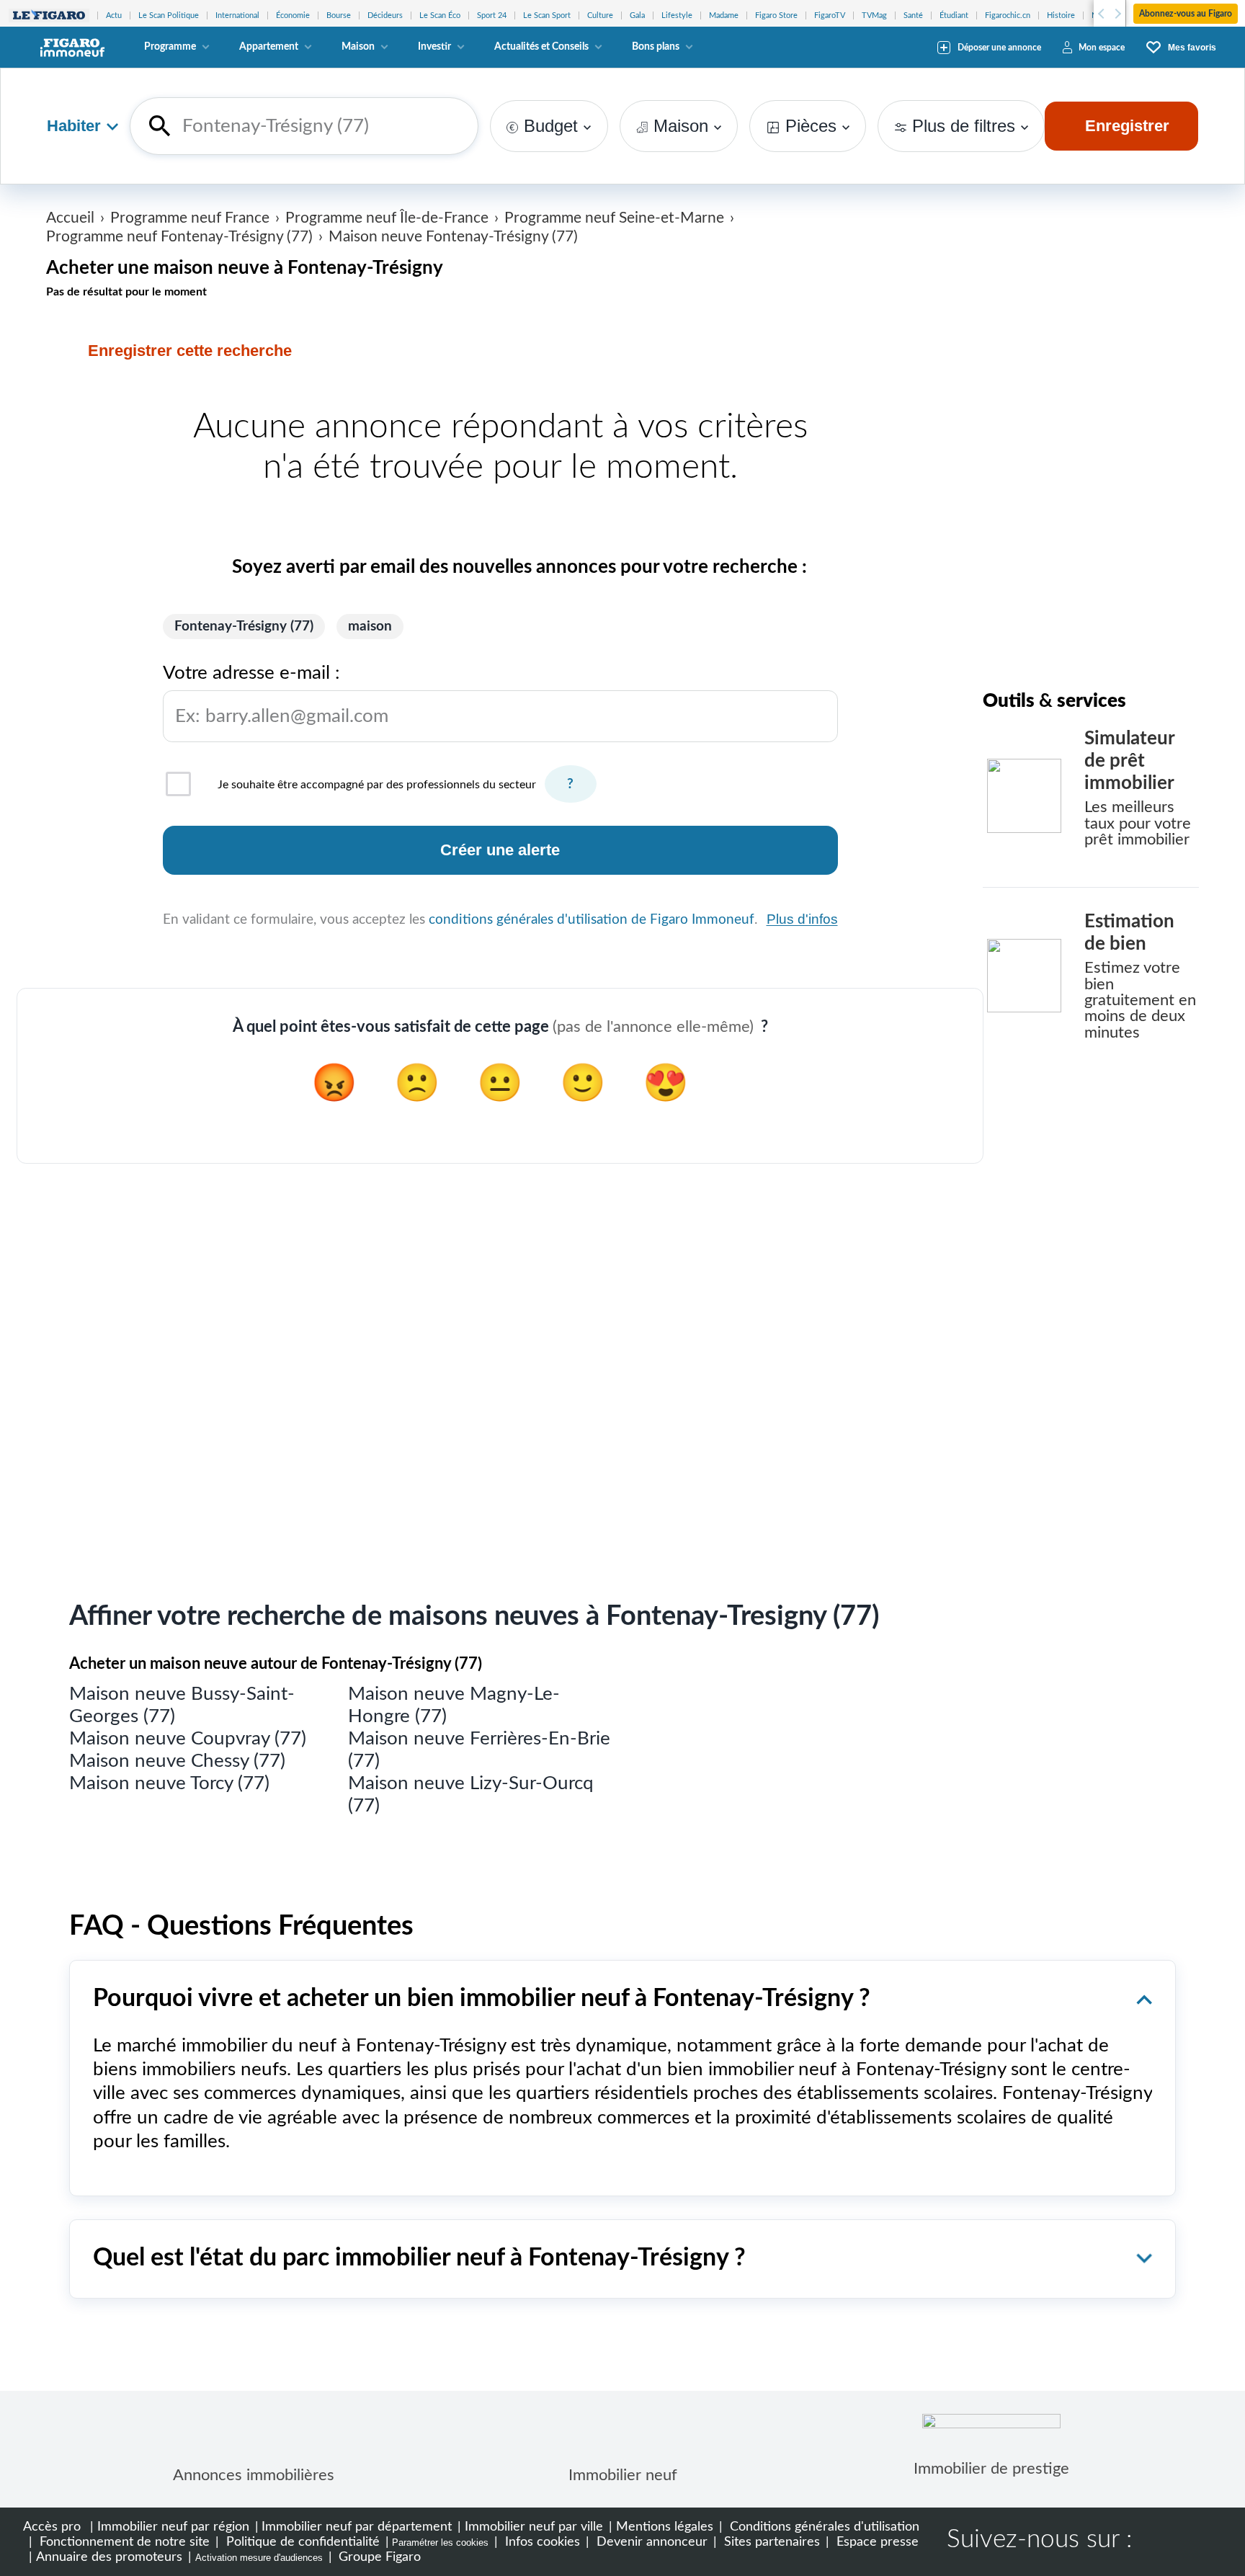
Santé (913, 15)
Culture (600, 15)
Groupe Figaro (378, 2557)
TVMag (874, 15)
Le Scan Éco (440, 15)
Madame (724, 15)
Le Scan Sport (547, 15)
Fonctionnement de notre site (123, 2542)
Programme (170, 47)
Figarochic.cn (1008, 15)
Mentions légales (665, 2527)
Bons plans (656, 47)
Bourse (339, 15)
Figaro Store (776, 15)
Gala (637, 15)
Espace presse (876, 2542)
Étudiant (954, 15)
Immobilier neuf (623, 2475)
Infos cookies (541, 2542)
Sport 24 (492, 15)
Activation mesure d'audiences (259, 2558)
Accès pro (52, 2527)
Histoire (1061, 15)
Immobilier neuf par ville (534, 2527)
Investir (434, 47)
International (237, 15)
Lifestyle (677, 15)
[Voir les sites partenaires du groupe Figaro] (49, 15)
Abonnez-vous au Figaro (1186, 14)
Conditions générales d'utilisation (823, 2527)
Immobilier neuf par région (173, 2527)
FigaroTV (830, 15)
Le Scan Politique (169, 15)
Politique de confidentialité (301, 2542)
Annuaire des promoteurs (109, 2557)
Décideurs (385, 15)
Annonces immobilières (254, 2475)
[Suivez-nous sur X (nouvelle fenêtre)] (1203, 2541)
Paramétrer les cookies (440, 2542)
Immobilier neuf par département (357, 2527)
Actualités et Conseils (541, 47)
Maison (358, 47)
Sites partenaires (770, 2542)
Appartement (269, 47)
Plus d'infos (802, 919)
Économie (293, 15)
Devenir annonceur (650, 2542)
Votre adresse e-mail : (276, 694)
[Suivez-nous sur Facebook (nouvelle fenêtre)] (1157, 2541)
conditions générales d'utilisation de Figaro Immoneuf (592, 920)
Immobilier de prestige (991, 2469)
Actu (114, 15)
